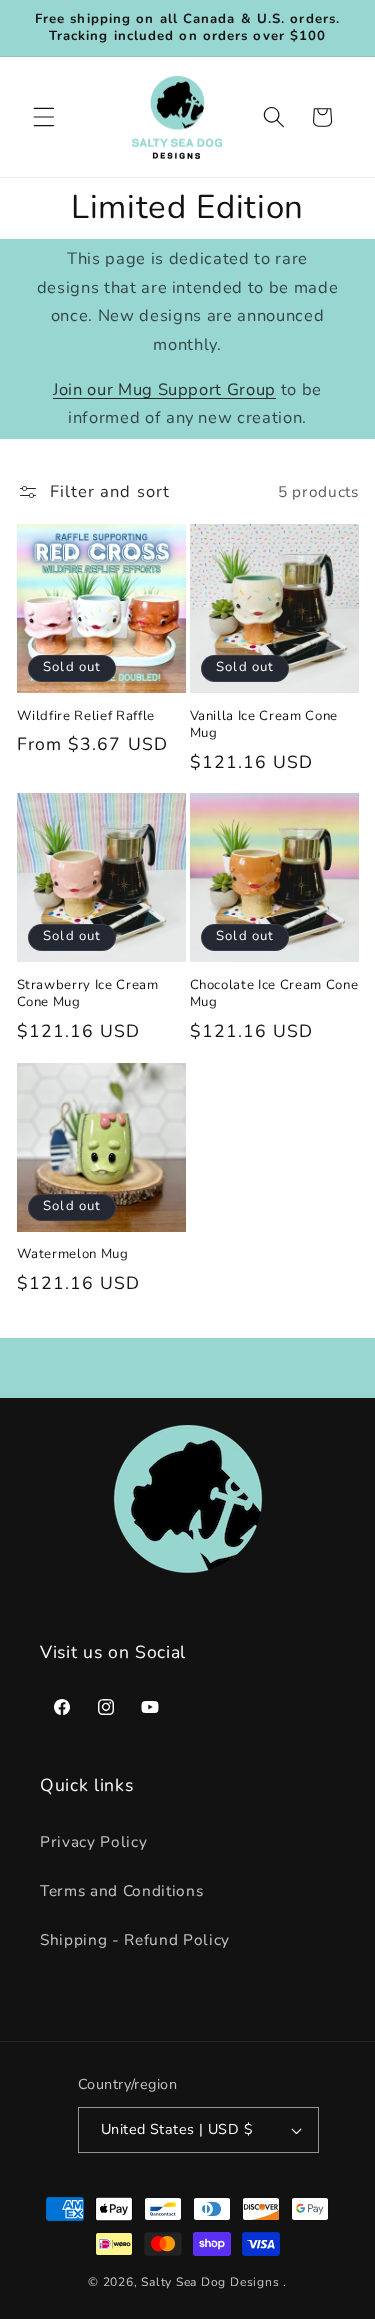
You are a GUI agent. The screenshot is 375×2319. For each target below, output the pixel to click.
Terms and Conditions (121, 1890)
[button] (44, 117)
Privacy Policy (93, 1841)
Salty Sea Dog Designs (210, 2282)
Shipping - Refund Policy (135, 1939)
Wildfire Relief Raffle (86, 716)
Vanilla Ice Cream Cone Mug (264, 725)
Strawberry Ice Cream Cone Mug (88, 994)
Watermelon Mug (73, 1254)
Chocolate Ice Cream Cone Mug (274, 994)
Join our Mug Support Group (164, 389)
